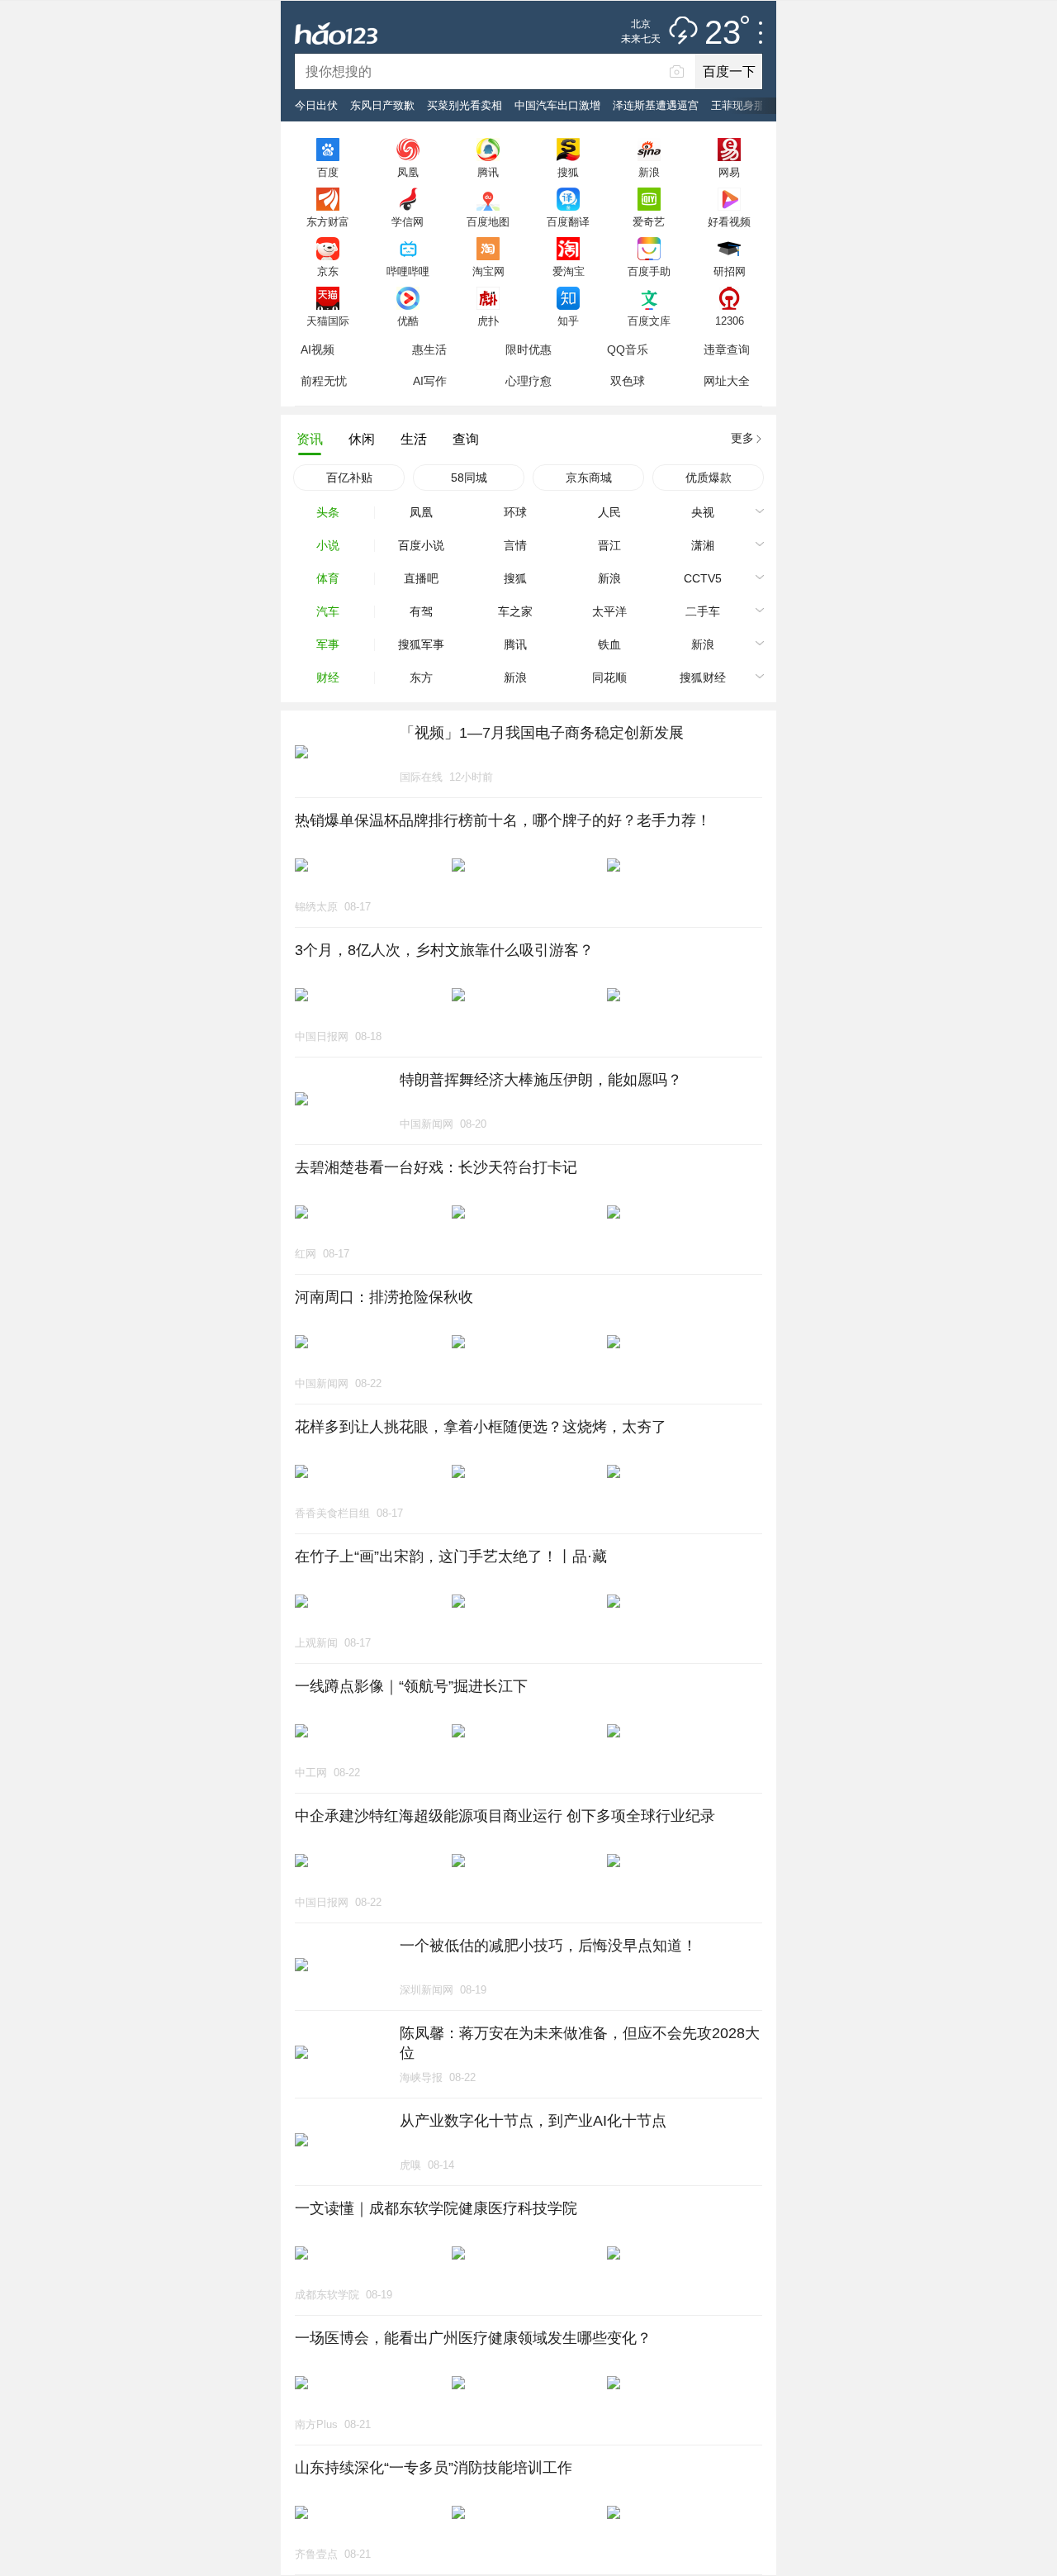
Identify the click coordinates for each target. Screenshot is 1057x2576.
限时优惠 (528, 349)
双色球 (628, 381)
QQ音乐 (628, 349)
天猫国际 (328, 321)
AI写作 (430, 381)
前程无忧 (324, 381)
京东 (328, 271)
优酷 (408, 321)
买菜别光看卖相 (465, 105)
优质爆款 (709, 478)
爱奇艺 (649, 221)
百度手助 (649, 271)
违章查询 (727, 349)
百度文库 (649, 321)
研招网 (730, 271)
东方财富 (328, 221)
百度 (328, 172)
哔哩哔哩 (408, 271)
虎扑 (488, 321)
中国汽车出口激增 (557, 105)
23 (723, 33)
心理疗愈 (528, 381)
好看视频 (729, 221)
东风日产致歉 (382, 105)
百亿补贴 (349, 478)
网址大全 (727, 381)
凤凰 (408, 172)
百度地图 (488, 221)
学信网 (408, 221)
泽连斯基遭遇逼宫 (656, 105)
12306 (730, 321)
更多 (742, 438)
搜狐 (568, 172)
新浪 (649, 172)
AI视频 (318, 349)
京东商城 (589, 478)
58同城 (469, 478)
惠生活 (429, 349)
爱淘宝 (569, 271)
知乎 (568, 321)
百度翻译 (568, 221)
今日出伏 (316, 105)
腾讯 (488, 172)
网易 (729, 172)
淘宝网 (488, 271)
